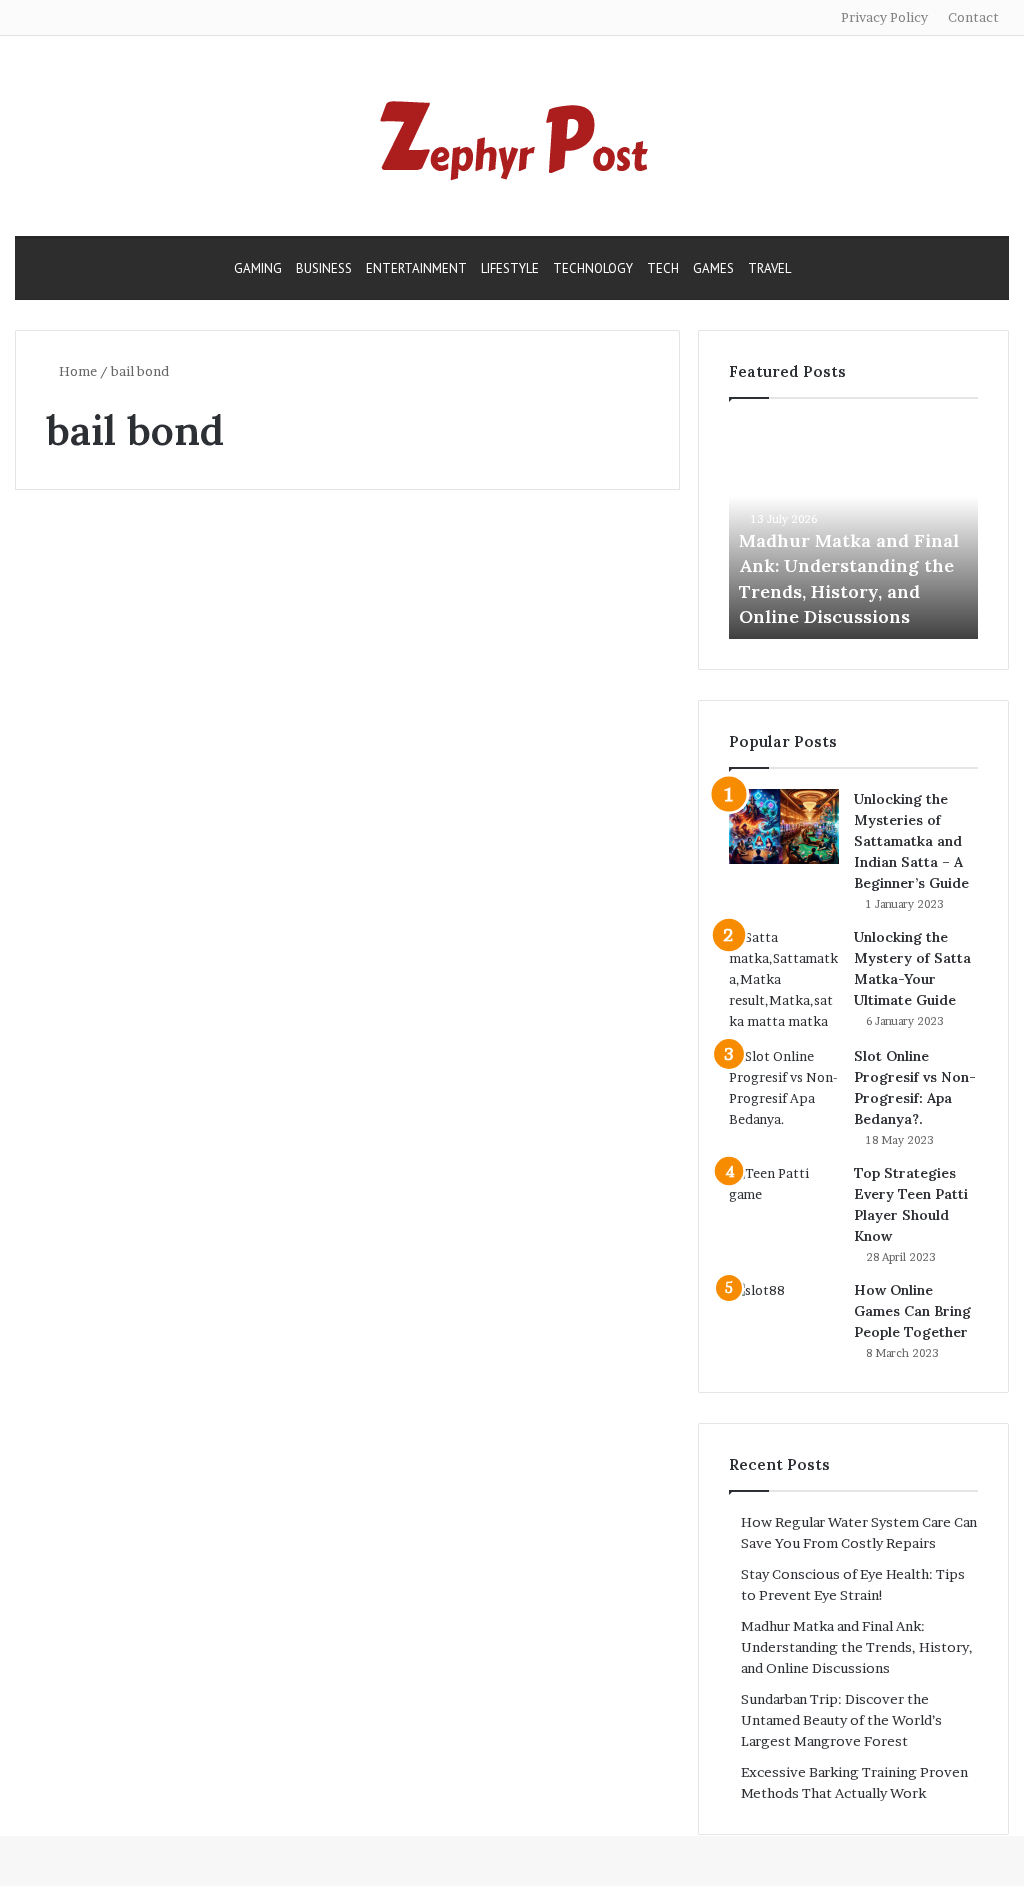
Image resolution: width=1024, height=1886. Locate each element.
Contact (973, 17)
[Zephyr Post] (512, 136)
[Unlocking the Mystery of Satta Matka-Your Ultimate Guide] (784, 979)
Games (713, 268)
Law (58, 551)
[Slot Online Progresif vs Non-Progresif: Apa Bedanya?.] (784, 1088)
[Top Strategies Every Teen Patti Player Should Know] (784, 1200)
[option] (854, 529)
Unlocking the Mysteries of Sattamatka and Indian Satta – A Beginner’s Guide (911, 841)
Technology (593, 268)
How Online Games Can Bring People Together (912, 1311)
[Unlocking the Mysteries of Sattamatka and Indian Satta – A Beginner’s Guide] (784, 826)
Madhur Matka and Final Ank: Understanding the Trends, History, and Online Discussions (857, 1647)
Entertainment (416, 268)
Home (76, 371)
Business (324, 268)
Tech (663, 268)
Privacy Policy (884, 17)
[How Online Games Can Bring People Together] (784, 1317)
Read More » (99, 977)
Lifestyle (510, 268)
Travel (769, 268)
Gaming (258, 268)
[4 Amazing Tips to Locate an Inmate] (174, 768)
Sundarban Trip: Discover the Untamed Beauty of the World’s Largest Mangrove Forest (841, 1720)
